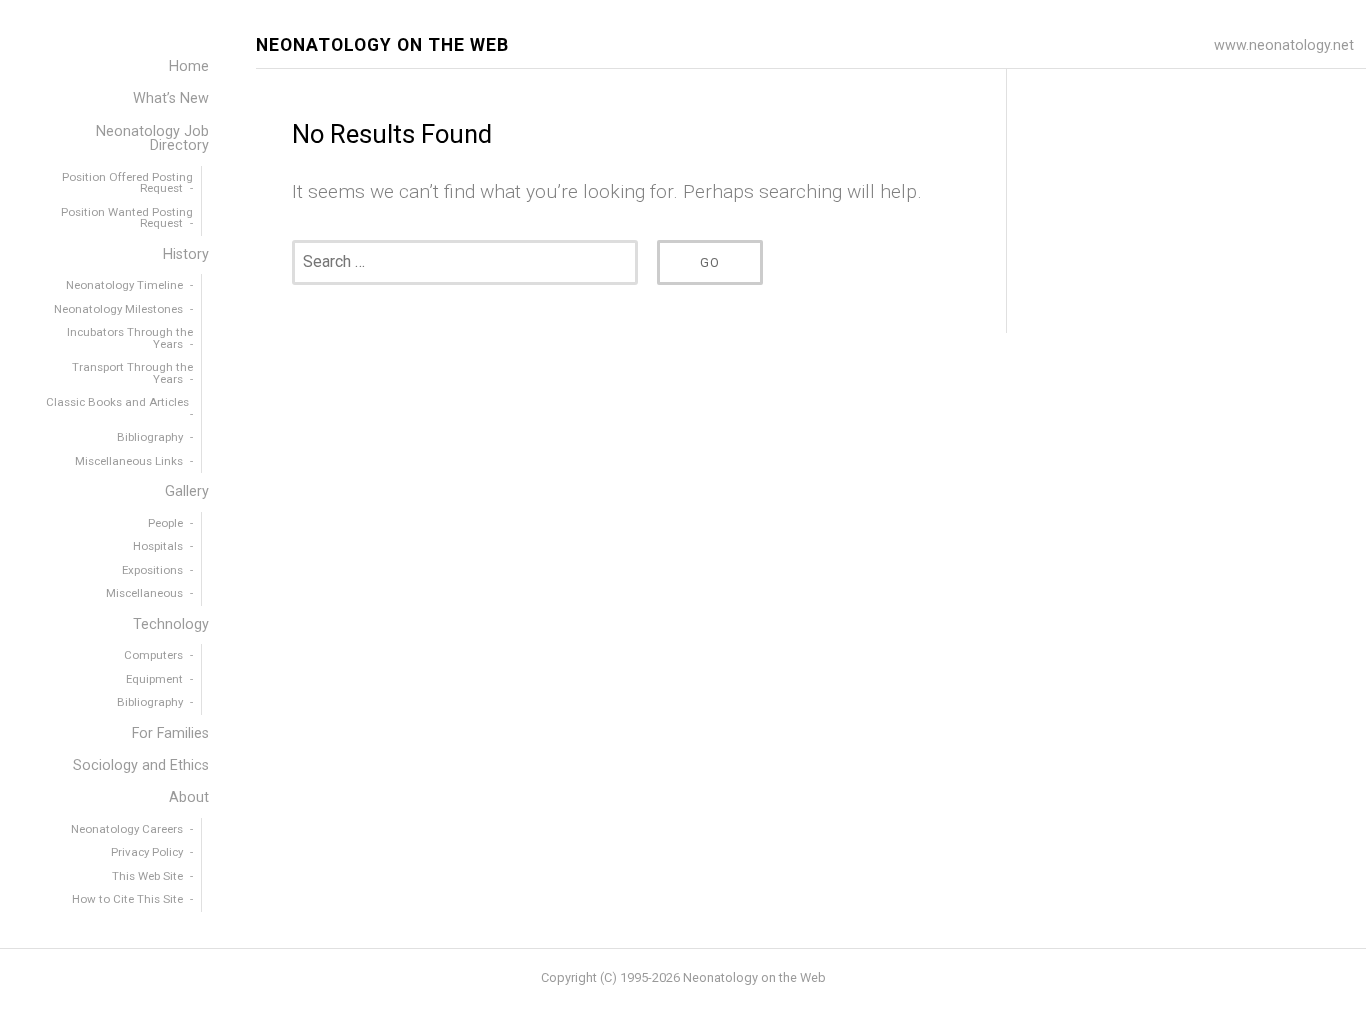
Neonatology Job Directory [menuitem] (152, 138)
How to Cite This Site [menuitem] (127, 899)
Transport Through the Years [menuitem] (132, 373)
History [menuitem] (186, 254)
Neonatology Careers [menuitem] (127, 829)
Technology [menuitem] (171, 624)
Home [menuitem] (189, 66)
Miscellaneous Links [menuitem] (129, 461)
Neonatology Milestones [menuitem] (118, 309)
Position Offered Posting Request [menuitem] (127, 183)
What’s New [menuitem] (171, 98)
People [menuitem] (165, 523)
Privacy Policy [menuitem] (147, 852)
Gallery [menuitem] (187, 491)
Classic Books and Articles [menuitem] (117, 402)
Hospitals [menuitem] (158, 546)
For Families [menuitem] (170, 733)
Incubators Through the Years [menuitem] (130, 338)
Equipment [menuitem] (154, 679)
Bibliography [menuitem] (150, 437)
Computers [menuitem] (153, 655)
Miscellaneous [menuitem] (144, 593)
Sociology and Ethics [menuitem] (141, 765)
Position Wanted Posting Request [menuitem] (127, 218)
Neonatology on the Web (382, 45)
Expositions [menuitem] (152, 570)
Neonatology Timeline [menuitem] (124, 285)
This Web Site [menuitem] (147, 876)
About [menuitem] (189, 797)
